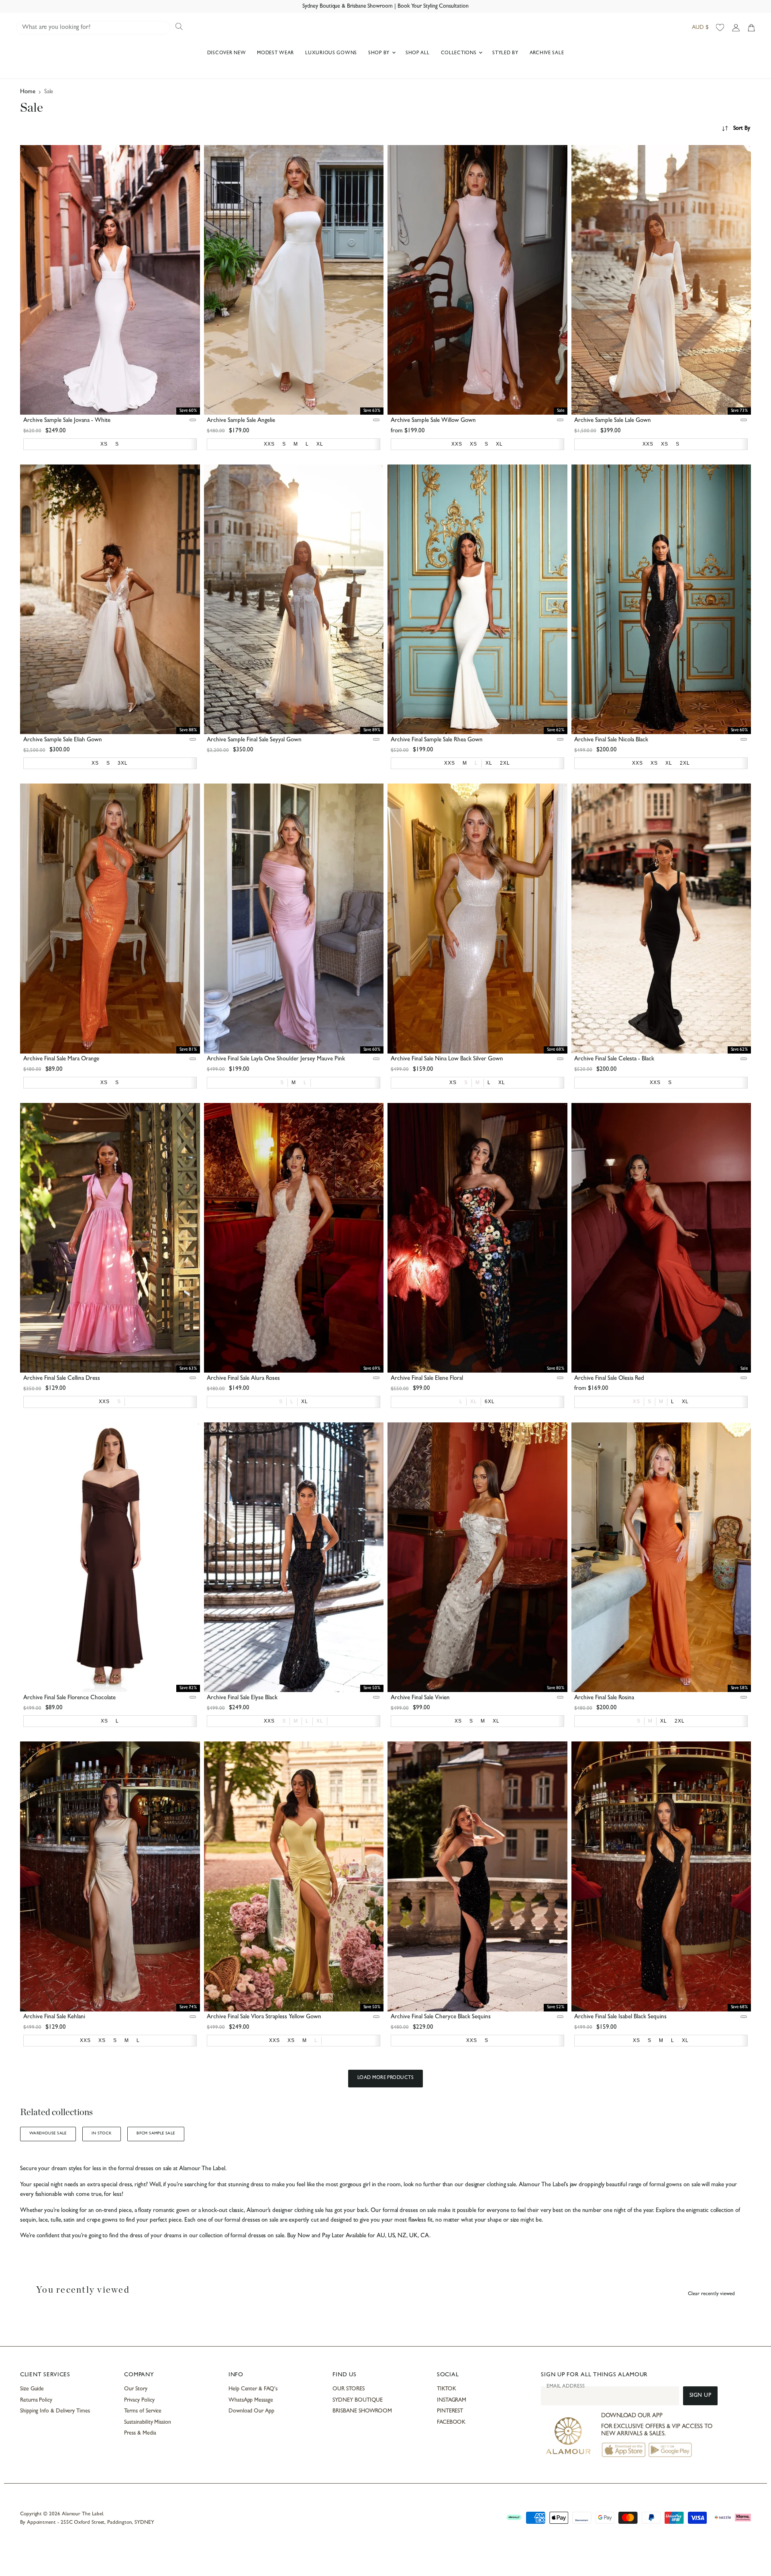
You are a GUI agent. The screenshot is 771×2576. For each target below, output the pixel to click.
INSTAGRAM (452, 2400)
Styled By (505, 53)
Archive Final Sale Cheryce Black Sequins (441, 2017)
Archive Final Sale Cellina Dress (62, 1379)
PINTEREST (450, 2411)
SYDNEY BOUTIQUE (358, 2400)
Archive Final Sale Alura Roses (243, 1379)
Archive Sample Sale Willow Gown (433, 421)
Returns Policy (36, 2400)
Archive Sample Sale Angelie (241, 421)
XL (474, 1402)
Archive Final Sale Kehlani (54, 2017)
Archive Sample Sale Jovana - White (67, 421)
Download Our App (251, 2411)
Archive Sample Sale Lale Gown (613, 421)
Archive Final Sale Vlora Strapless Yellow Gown (264, 2017)
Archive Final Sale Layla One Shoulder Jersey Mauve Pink (276, 1059)
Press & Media (140, 2433)
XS (636, 1402)
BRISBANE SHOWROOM (362, 2411)
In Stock (102, 2134)
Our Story (136, 2389)
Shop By (380, 53)
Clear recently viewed (711, 2294)
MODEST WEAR (275, 53)
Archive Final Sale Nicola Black (611, 740)
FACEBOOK (451, 2423)
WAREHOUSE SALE (48, 2134)
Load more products (386, 2078)
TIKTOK (447, 2389)
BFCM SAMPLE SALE (156, 2134)
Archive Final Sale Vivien (420, 1698)
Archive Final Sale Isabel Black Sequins (620, 2017)
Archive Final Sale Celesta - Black (614, 1059)
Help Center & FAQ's (253, 2389)
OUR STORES (348, 2389)
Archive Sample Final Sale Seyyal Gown (254, 740)
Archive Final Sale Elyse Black (242, 1698)
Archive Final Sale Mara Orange (61, 1059)
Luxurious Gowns (331, 53)
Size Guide (32, 2389)
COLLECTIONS (460, 53)
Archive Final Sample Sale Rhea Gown (437, 740)
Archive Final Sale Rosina (604, 1698)
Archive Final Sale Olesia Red (609, 1379)
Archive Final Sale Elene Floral (427, 1379)
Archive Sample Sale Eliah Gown (63, 740)
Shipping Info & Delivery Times (55, 2411)
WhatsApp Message (251, 2400)
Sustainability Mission (147, 2423)
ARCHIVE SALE (547, 53)
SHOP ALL (418, 53)
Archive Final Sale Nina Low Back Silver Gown (447, 1059)
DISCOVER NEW (227, 53)
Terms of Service (143, 2411)
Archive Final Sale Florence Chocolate (69, 1698)
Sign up (701, 2396)
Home (28, 92)
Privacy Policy (139, 2400)
